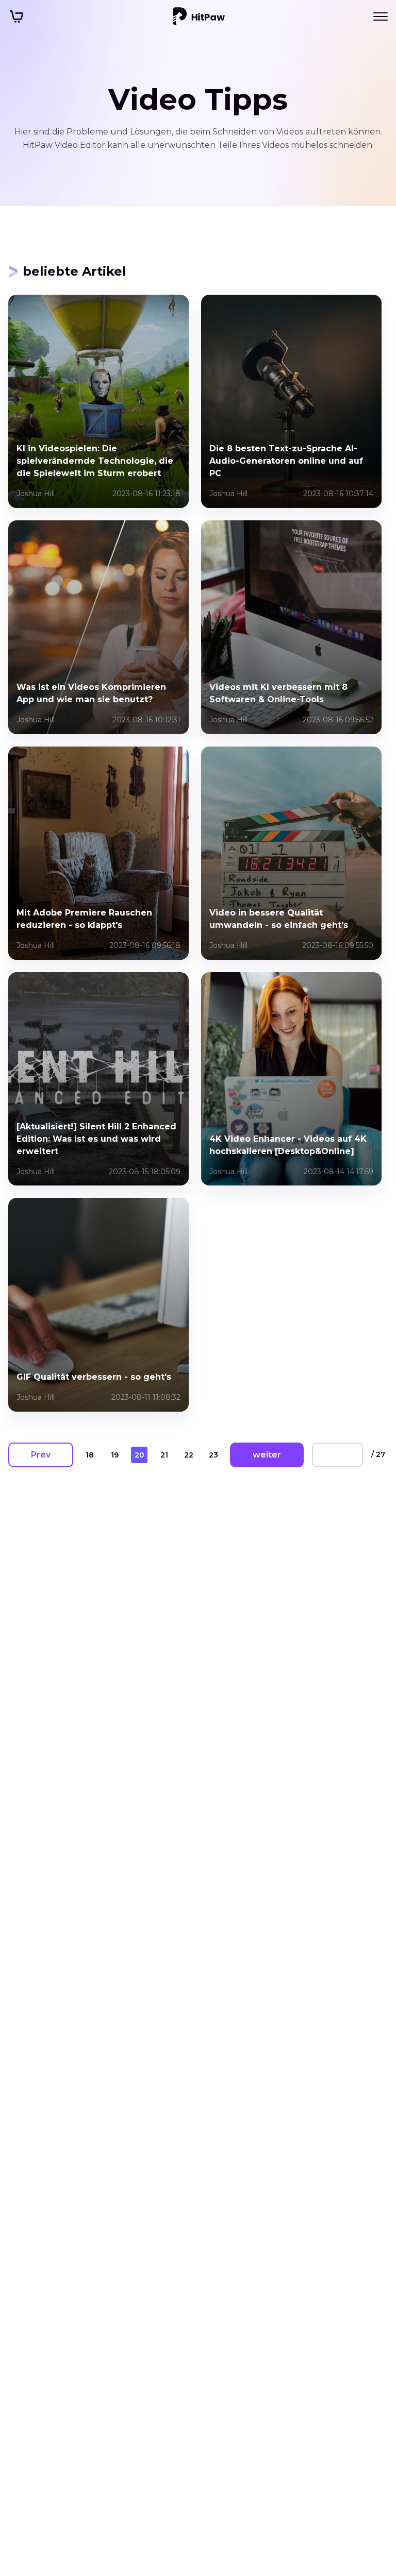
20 (139, 1455)
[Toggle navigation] (381, 16)
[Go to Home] (199, 16)
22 (189, 1455)
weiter (267, 1455)
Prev (41, 1455)
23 (213, 1455)
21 (164, 1455)
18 (90, 1455)
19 (115, 1455)
